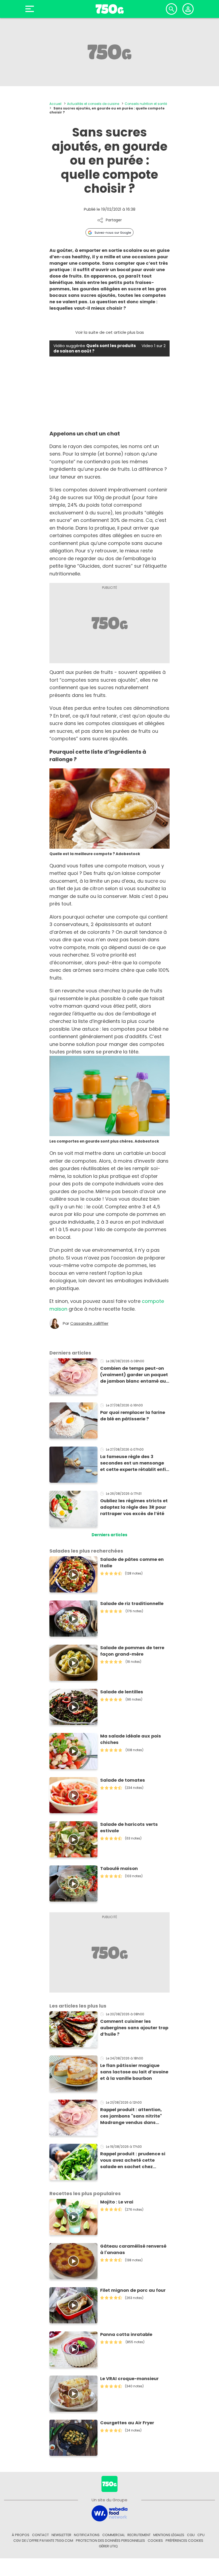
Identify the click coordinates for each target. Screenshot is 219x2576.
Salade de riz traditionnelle (132, 1604)
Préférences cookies (184, 2541)
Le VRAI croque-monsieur (129, 2379)
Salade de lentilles (122, 1692)
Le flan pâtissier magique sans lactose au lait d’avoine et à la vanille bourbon (134, 2072)
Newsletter (61, 2535)
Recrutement (139, 2535)
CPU (201, 2535)
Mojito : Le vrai (117, 2202)
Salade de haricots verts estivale (129, 1828)
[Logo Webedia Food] (109, 2513)
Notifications (87, 2535)
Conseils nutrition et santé (146, 104)
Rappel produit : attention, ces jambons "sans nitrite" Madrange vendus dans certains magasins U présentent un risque (131, 2116)
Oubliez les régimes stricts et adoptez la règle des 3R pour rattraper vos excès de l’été (134, 1507)
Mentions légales (169, 2535)
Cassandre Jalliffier (89, 1323)
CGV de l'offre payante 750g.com (43, 2541)
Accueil (55, 104)
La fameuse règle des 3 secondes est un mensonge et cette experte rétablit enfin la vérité (134, 1463)
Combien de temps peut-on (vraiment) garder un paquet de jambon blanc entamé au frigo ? (134, 1375)
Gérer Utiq (108, 2546)
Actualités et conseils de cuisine (93, 104)
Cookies (155, 2541)
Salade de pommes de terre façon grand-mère (132, 1651)
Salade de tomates (123, 1780)
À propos (21, 2535)
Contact (40, 2535)
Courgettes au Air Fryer (127, 2423)
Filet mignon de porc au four (133, 2290)
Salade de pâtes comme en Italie (132, 1563)
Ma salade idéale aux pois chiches (131, 1739)
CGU (191, 2535)
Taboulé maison (119, 1869)
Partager (114, 220)
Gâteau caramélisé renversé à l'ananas (133, 2249)
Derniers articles (109, 1535)
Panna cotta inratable (126, 2334)
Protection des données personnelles (110, 2541)
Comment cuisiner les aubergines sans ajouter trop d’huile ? (134, 2028)
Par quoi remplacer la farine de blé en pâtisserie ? (133, 1416)
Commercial (114, 2535)
